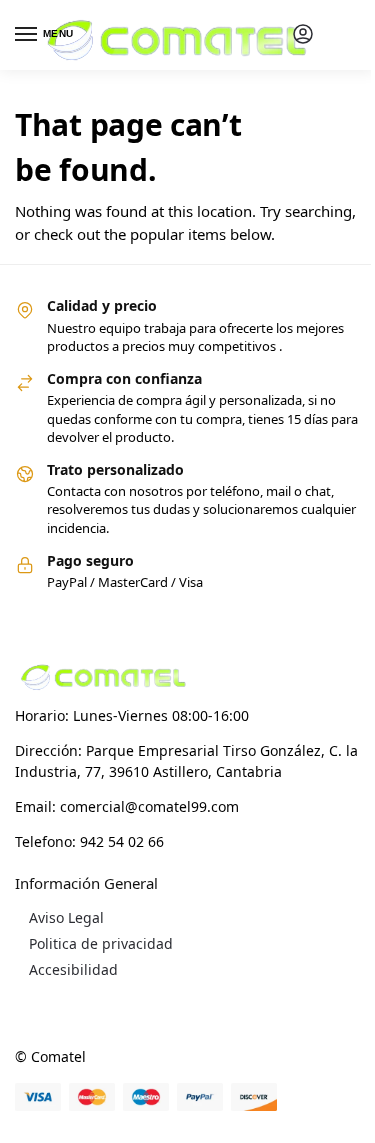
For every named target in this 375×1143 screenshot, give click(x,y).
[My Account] (303, 35)
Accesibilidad (73, 969)
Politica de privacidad (101, 943)
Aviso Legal (66, 917)
